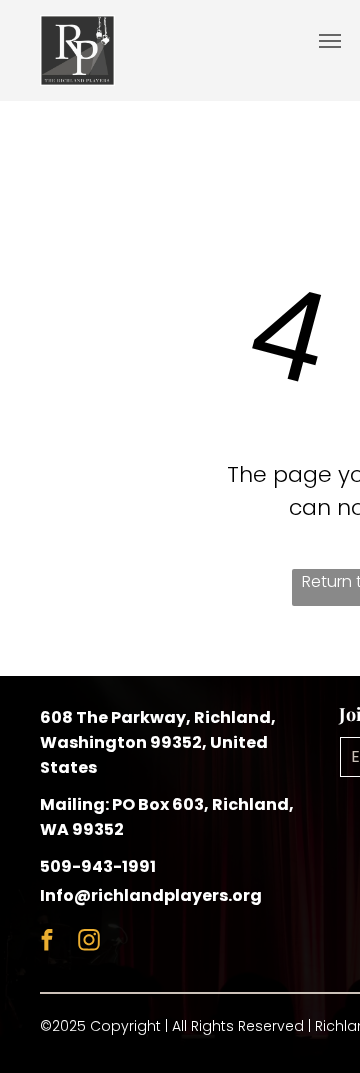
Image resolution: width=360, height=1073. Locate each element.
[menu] (330, 41)
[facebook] (46, 943)
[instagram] (88, 943)
